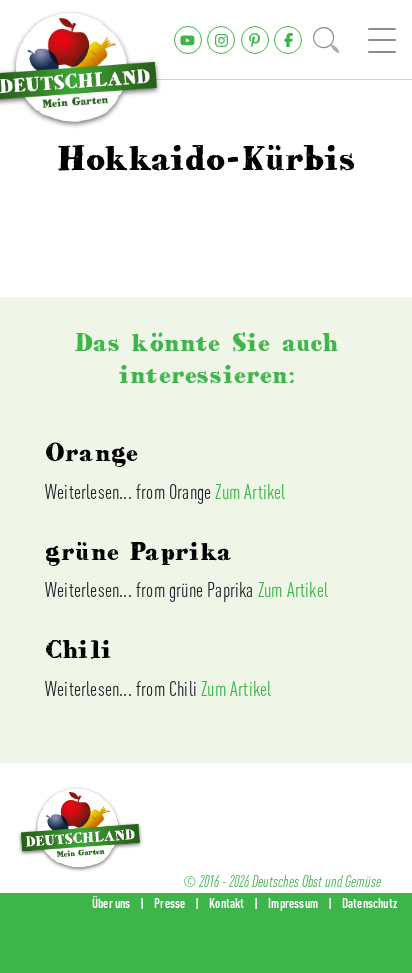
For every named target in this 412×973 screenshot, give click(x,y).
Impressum (293, 903)
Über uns (111, 903)
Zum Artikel (250, 491)
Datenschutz (369, 903)
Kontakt (226, 903)
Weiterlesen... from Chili (123, 688)
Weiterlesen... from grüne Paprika (151, 589)
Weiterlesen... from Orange (130, 491)
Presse (169, 903)
